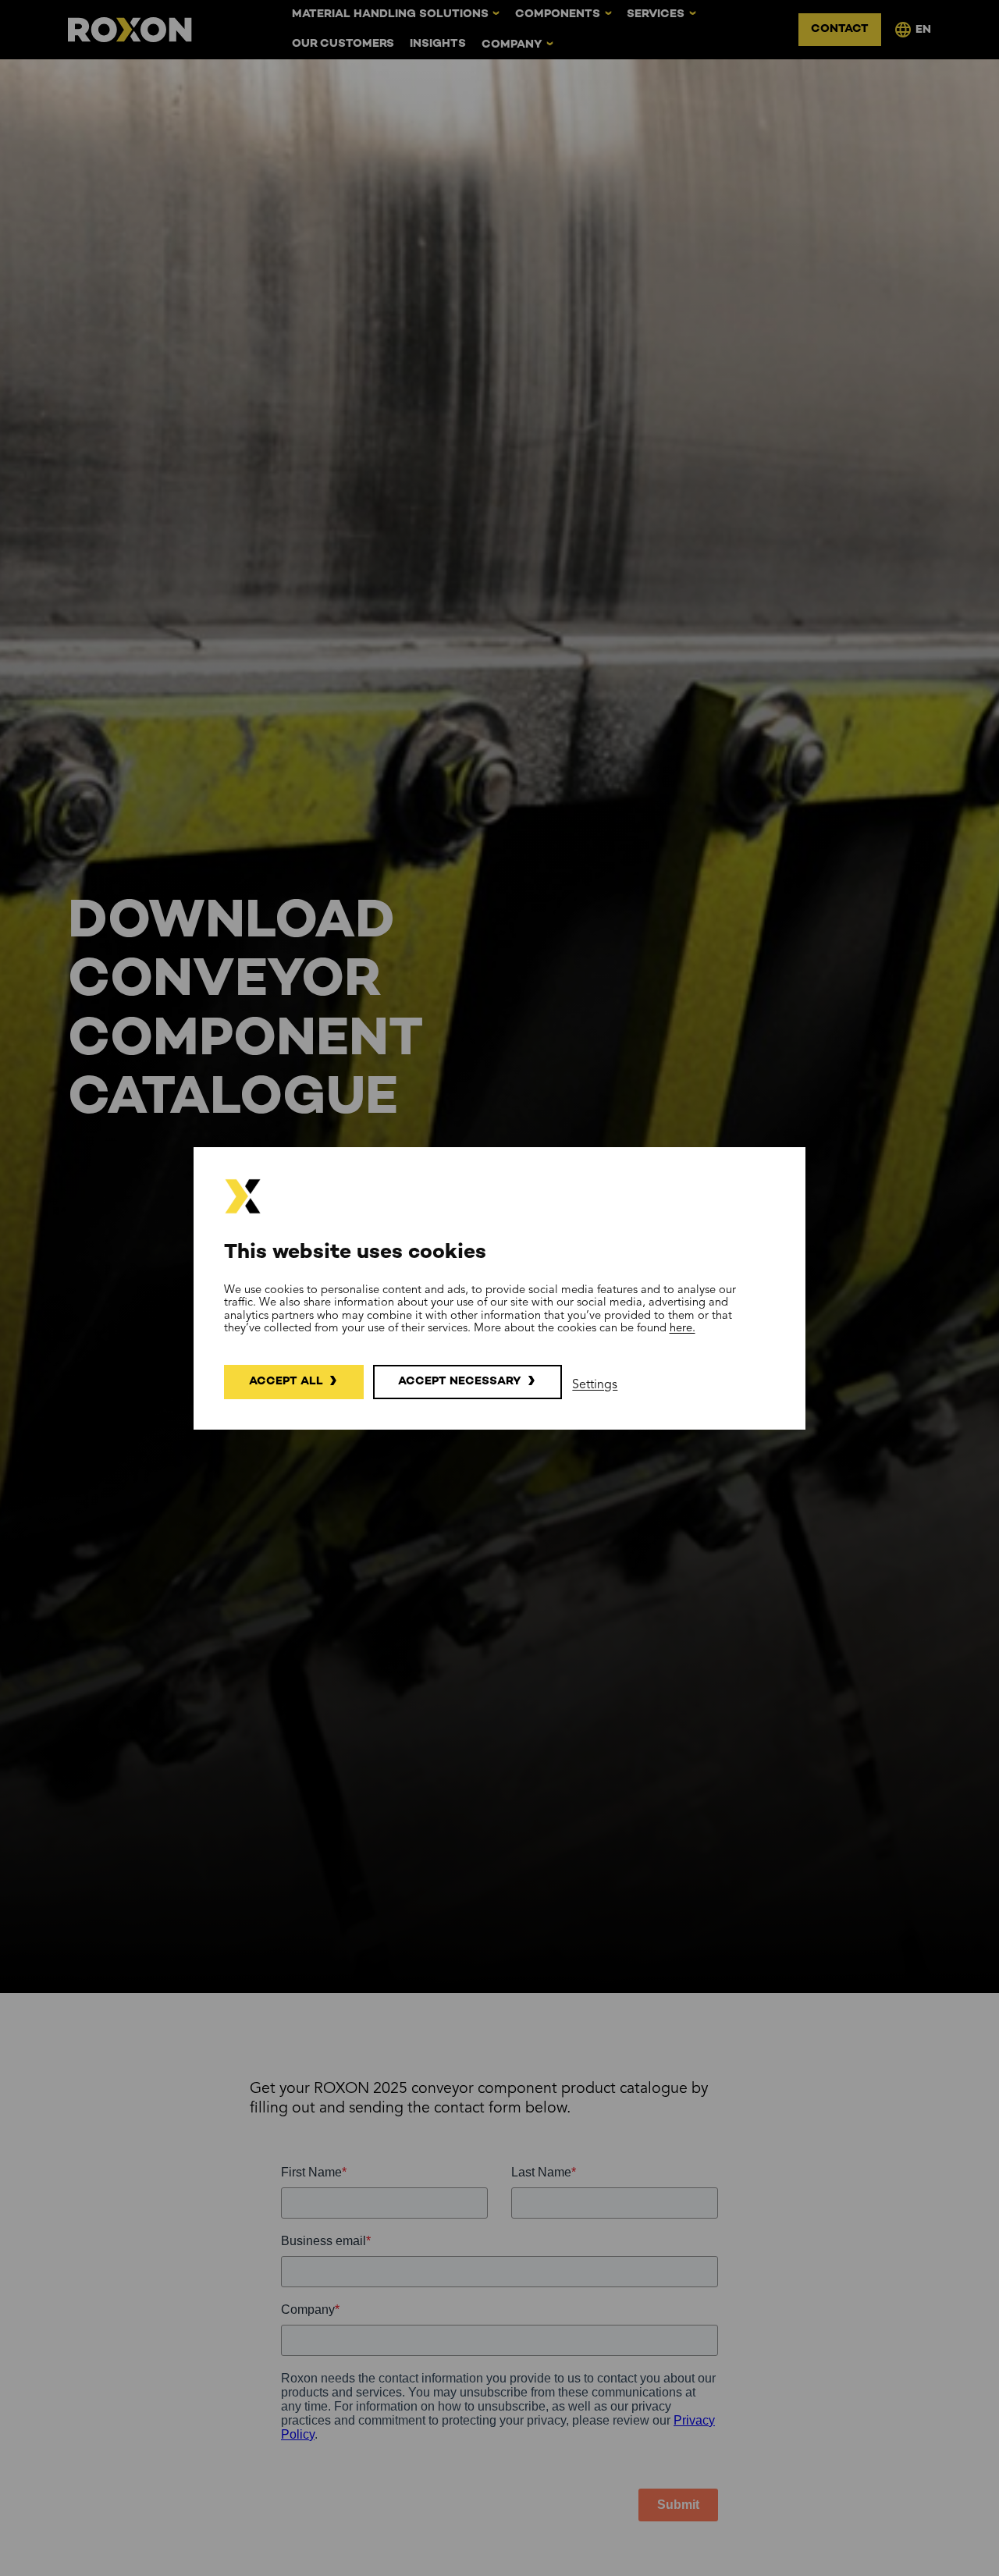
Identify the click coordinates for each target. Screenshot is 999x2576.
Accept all (286, 1382)
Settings (595, 1384)
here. (683, 1328)
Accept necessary (460, 1382)
